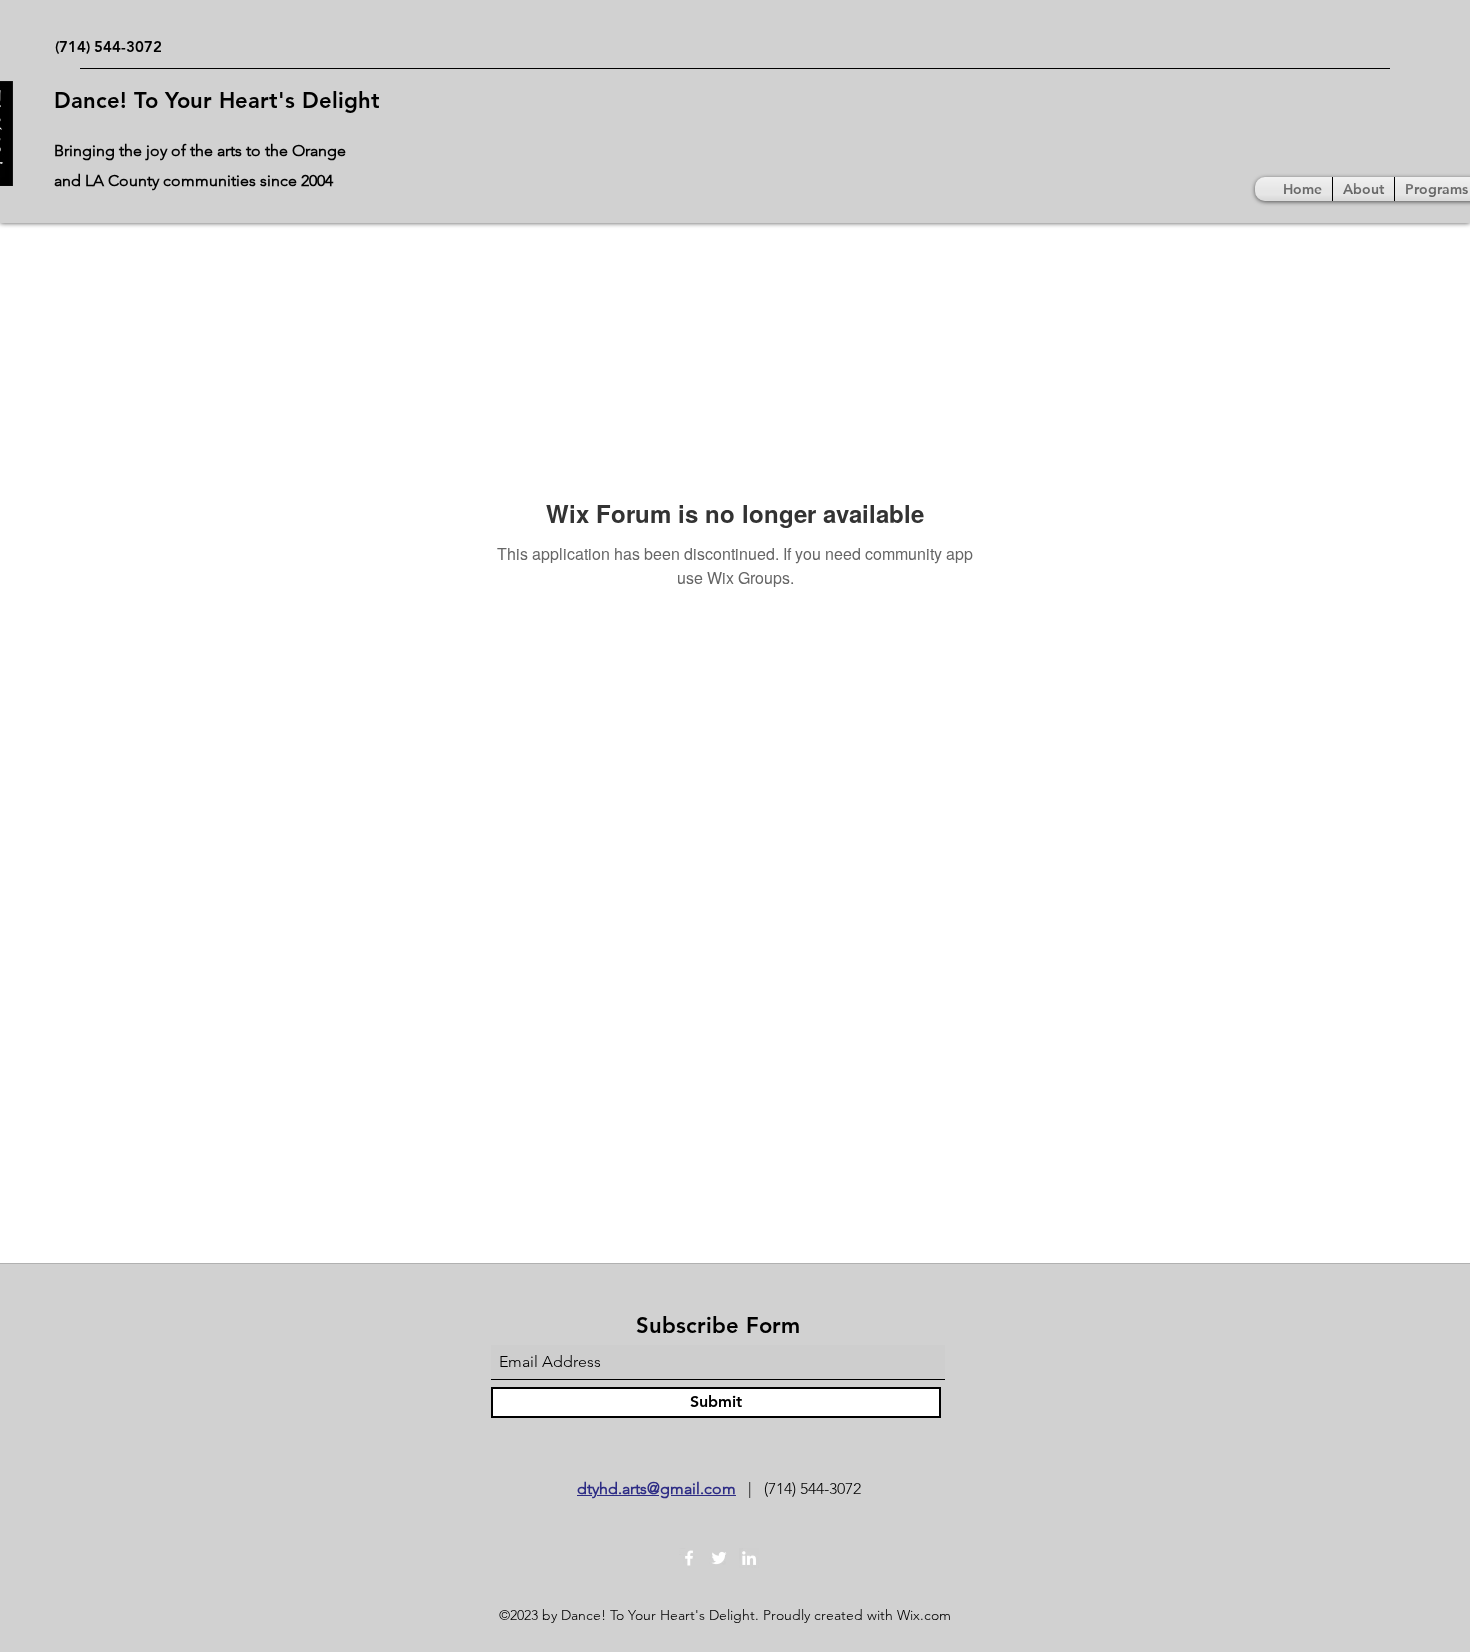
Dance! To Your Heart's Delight (217, 100)
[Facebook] (689, 1558)
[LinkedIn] (749, 1558)
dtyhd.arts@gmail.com (656, 1488)
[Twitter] (719, 1558)
